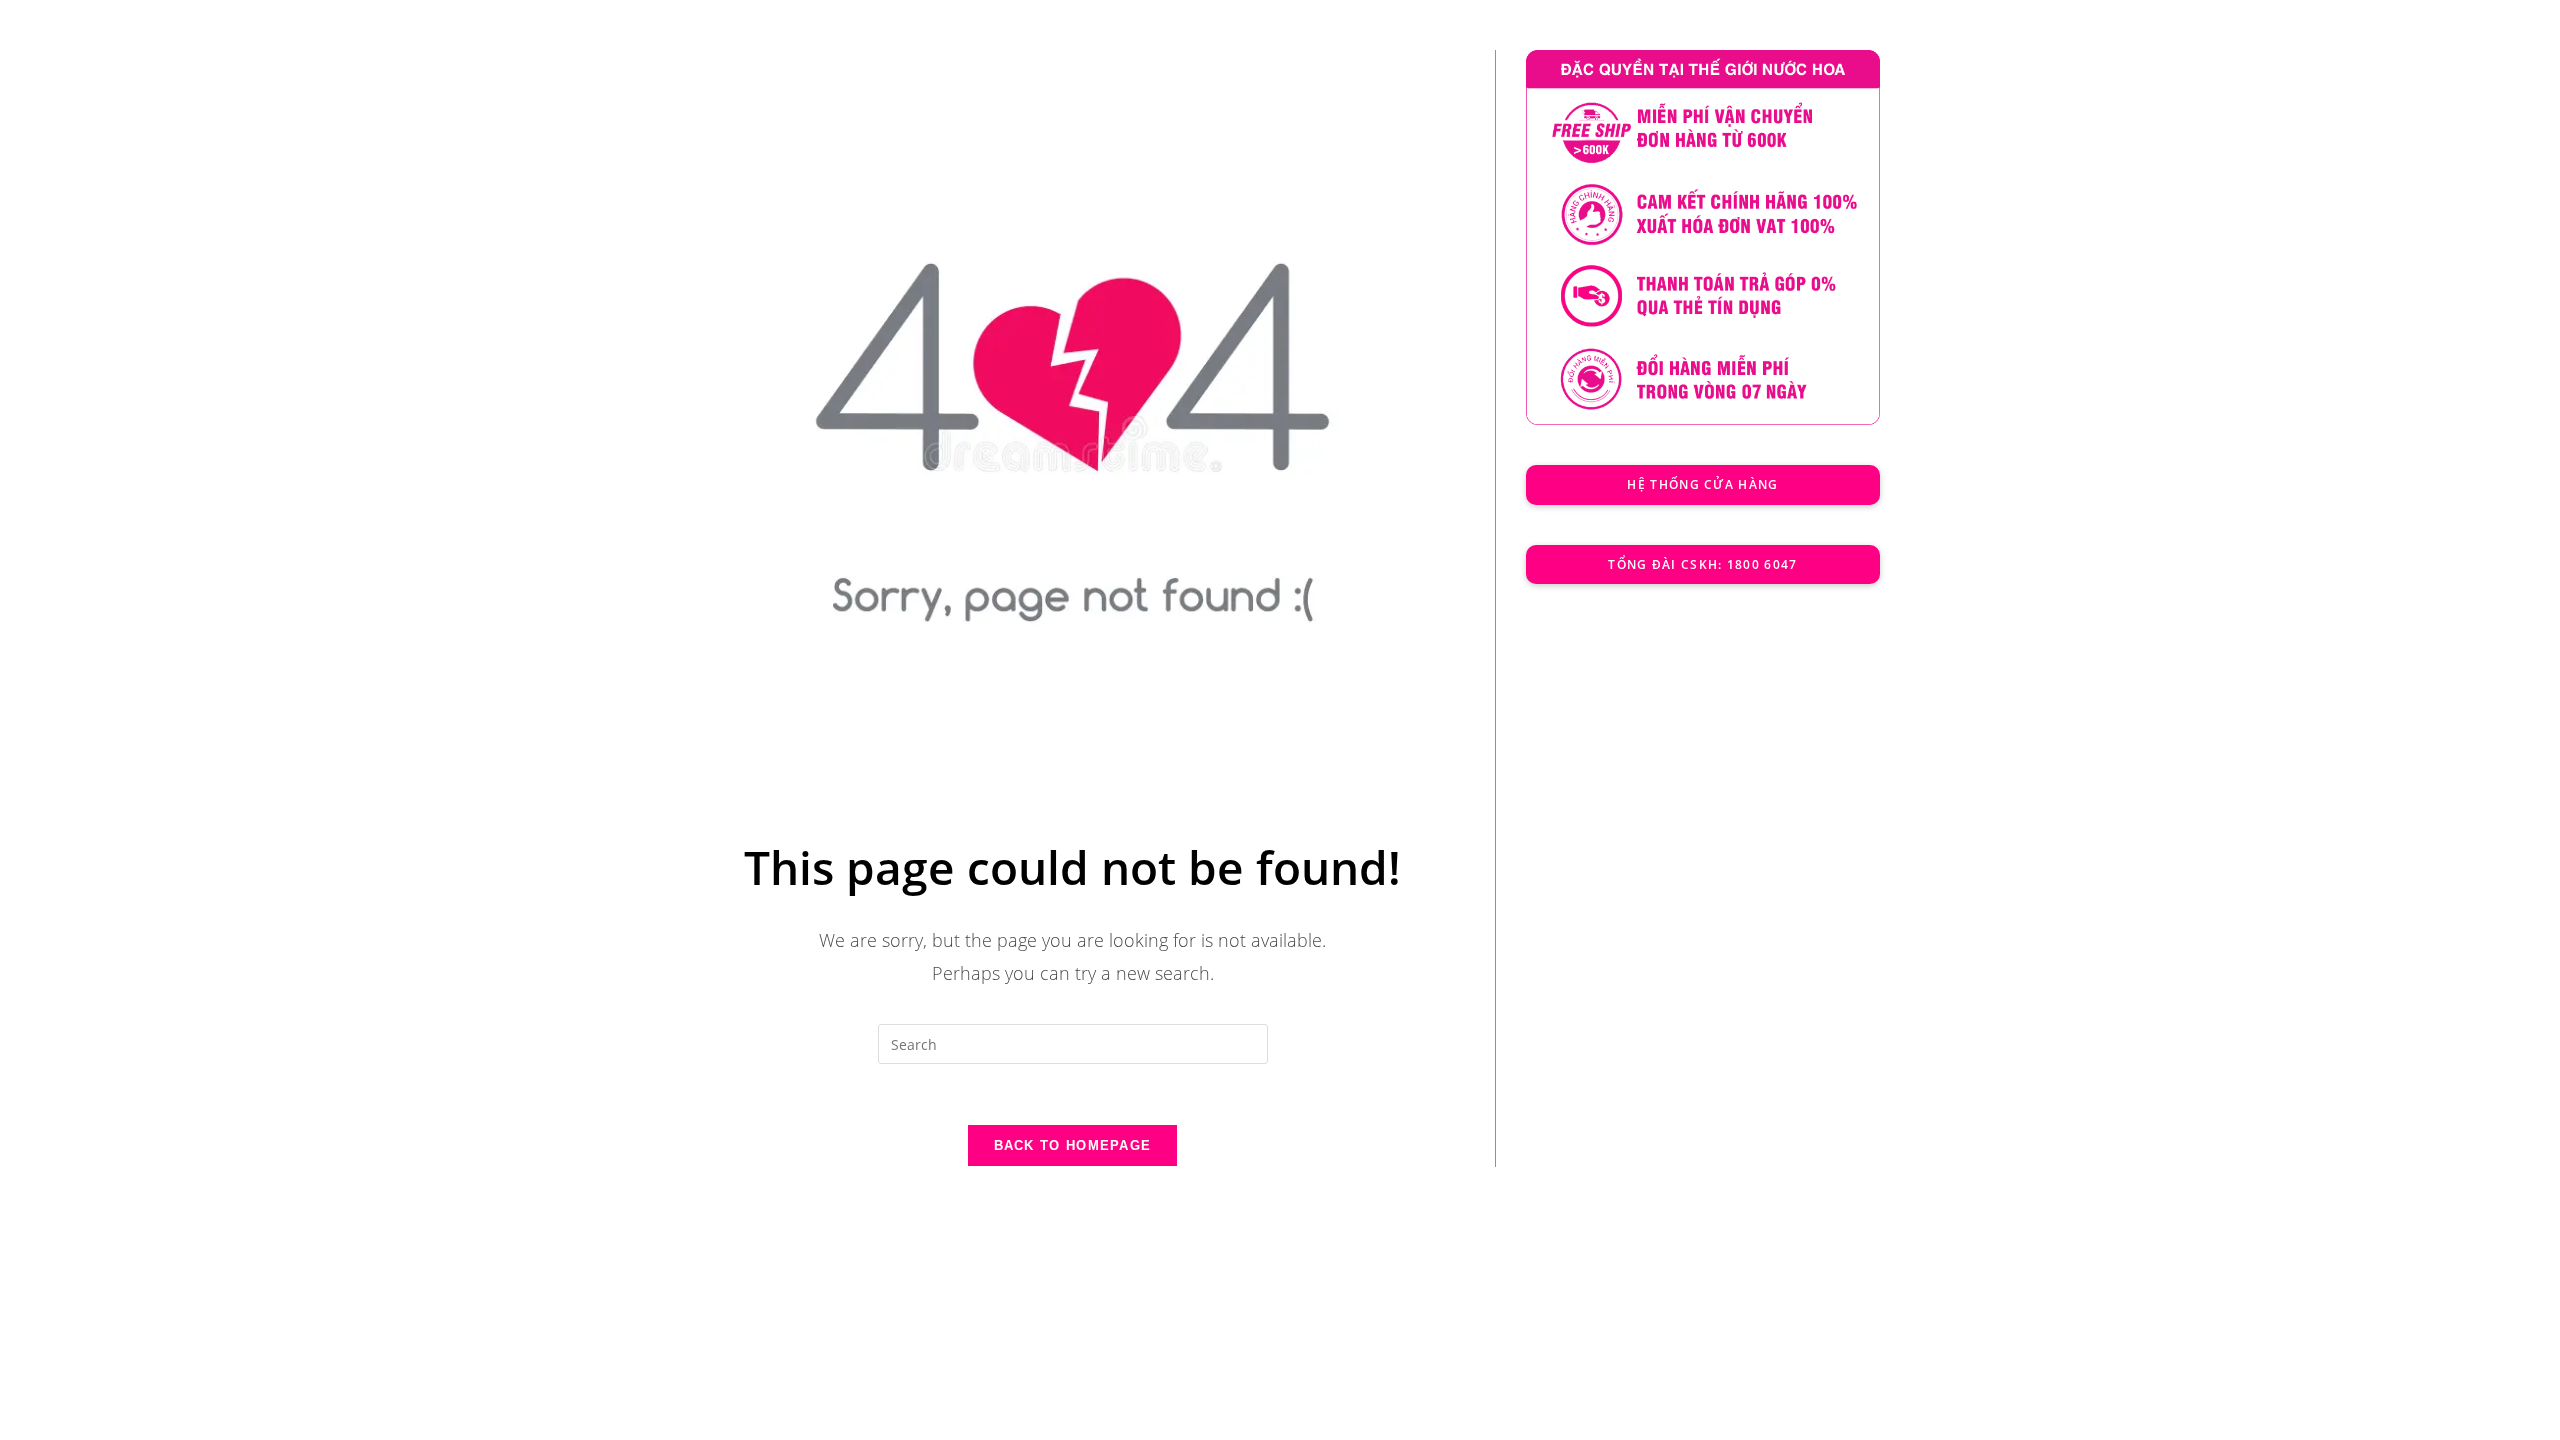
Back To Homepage (1073, 1145)
